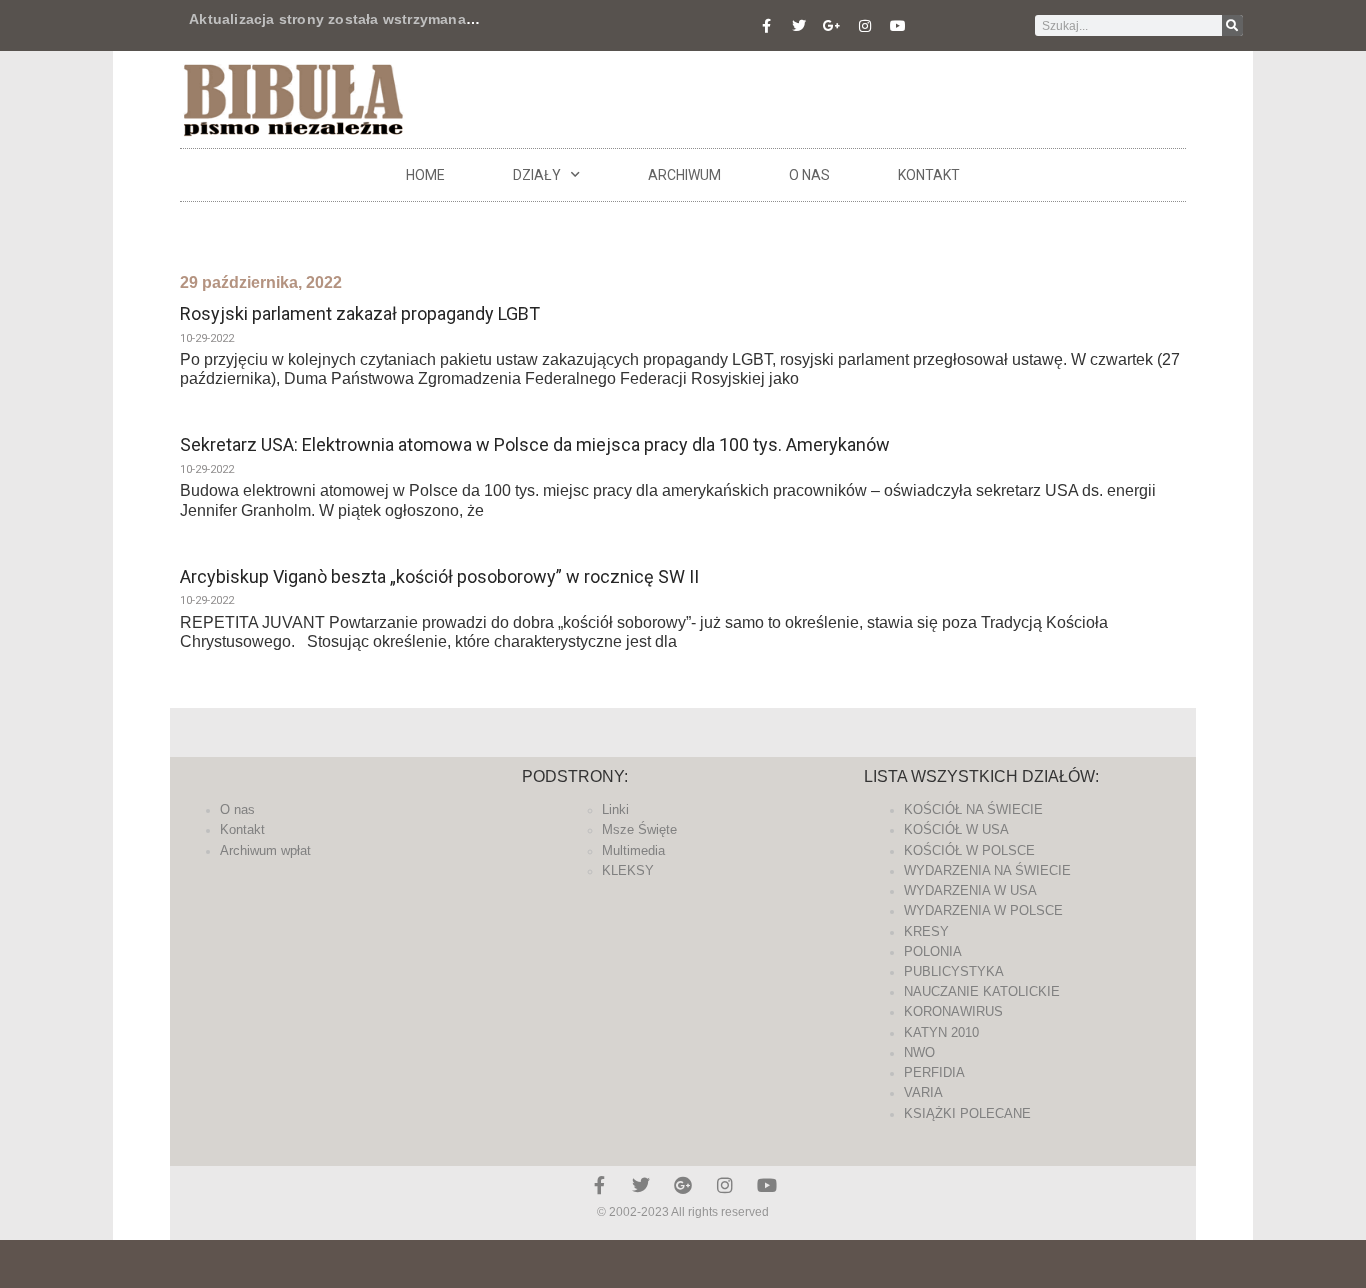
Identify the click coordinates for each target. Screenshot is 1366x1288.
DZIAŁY (537, 175)
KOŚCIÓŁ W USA (956, 829)
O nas (809, 175)
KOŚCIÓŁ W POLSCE (969, 850)
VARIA (923, 1092)
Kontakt (929, 175)
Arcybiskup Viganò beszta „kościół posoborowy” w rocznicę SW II (439, 576)
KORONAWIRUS (953, 1011)
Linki (615, 809)
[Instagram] (865, 26)
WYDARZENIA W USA (970, 890)
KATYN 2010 (941, 1032)
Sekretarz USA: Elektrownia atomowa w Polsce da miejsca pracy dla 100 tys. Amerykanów (535, 444)
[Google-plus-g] (832, 26)
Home (425, 175)
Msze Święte (639, 829)
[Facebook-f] (766, 26)
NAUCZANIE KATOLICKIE (982, 991)
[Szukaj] (1232, 25)
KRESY (926, 931)
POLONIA (933, 951)
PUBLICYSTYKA (954, 971)
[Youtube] (898, 26)
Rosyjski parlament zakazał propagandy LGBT (360, 313)
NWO (919, 1052)
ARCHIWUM (684, 175)
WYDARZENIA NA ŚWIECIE (987, 870)
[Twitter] (799, 26)
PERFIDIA (934, 1072)
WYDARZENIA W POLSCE (983, 910)
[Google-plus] (683, 1185)
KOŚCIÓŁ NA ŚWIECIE (973, 809)
